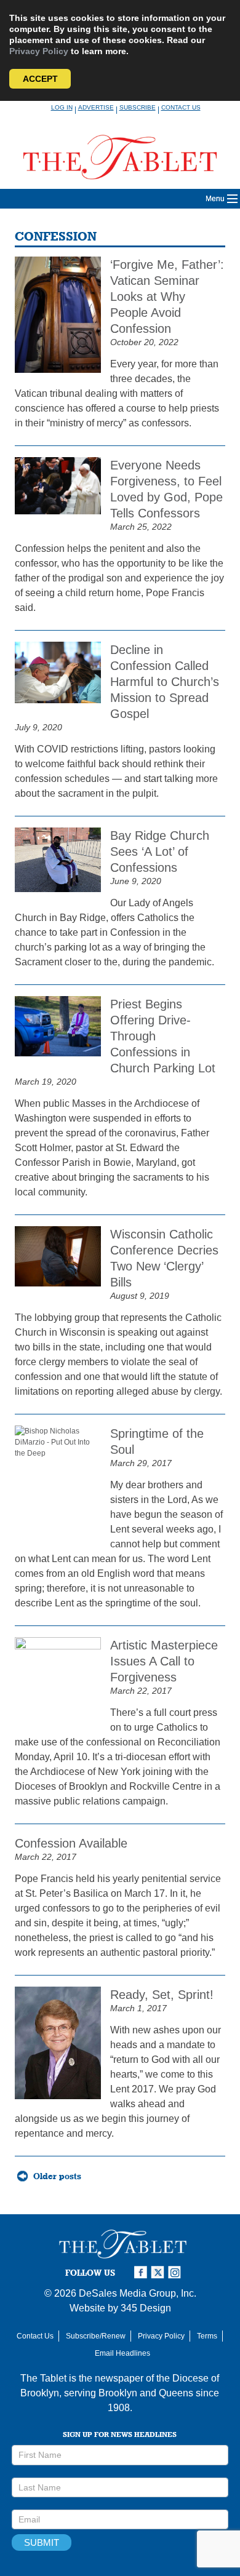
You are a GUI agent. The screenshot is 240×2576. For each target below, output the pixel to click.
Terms (207, 2336)
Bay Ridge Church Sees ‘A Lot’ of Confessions (160, 851)
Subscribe (138, 107)
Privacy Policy (39, 51)
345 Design (146, 2308)
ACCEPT (40, 79)
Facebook (142, 2272)
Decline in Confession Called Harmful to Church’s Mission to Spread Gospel (165, 682)
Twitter (159, 2272)
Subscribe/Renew (96, 2336)
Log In (62, 107)
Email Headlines (122, 2353)
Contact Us (181, 107)
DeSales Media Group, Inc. (138, 2293)
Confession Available (71, 1843)
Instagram (177, 2272)
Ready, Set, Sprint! (162, 1995)
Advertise (96, 107)
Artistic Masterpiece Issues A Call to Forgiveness (164, 1661)
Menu (215, 199)
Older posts (57, 2176)
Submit (42, 2542)
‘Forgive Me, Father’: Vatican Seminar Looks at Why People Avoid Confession (167, 297)
